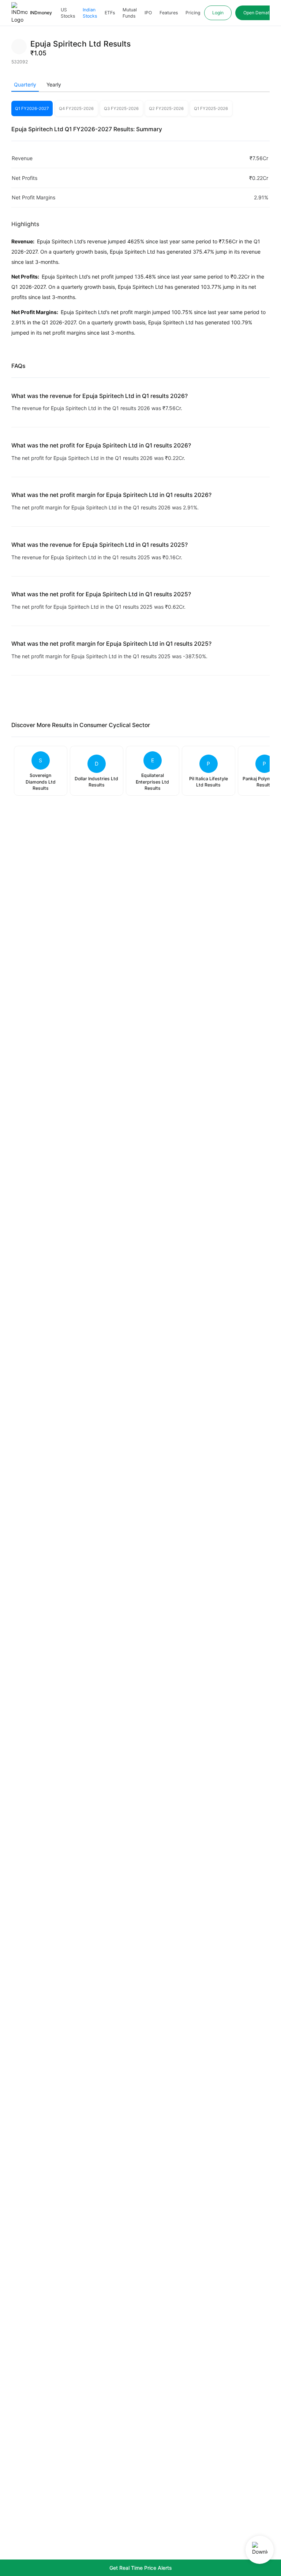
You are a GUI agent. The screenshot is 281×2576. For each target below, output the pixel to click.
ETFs (110, 13)
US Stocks (68, 13)
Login (218, 13)
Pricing (193, 13)
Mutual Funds (130, 13)
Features (169, 13)
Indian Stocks (90, 13)
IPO (148, 13)
